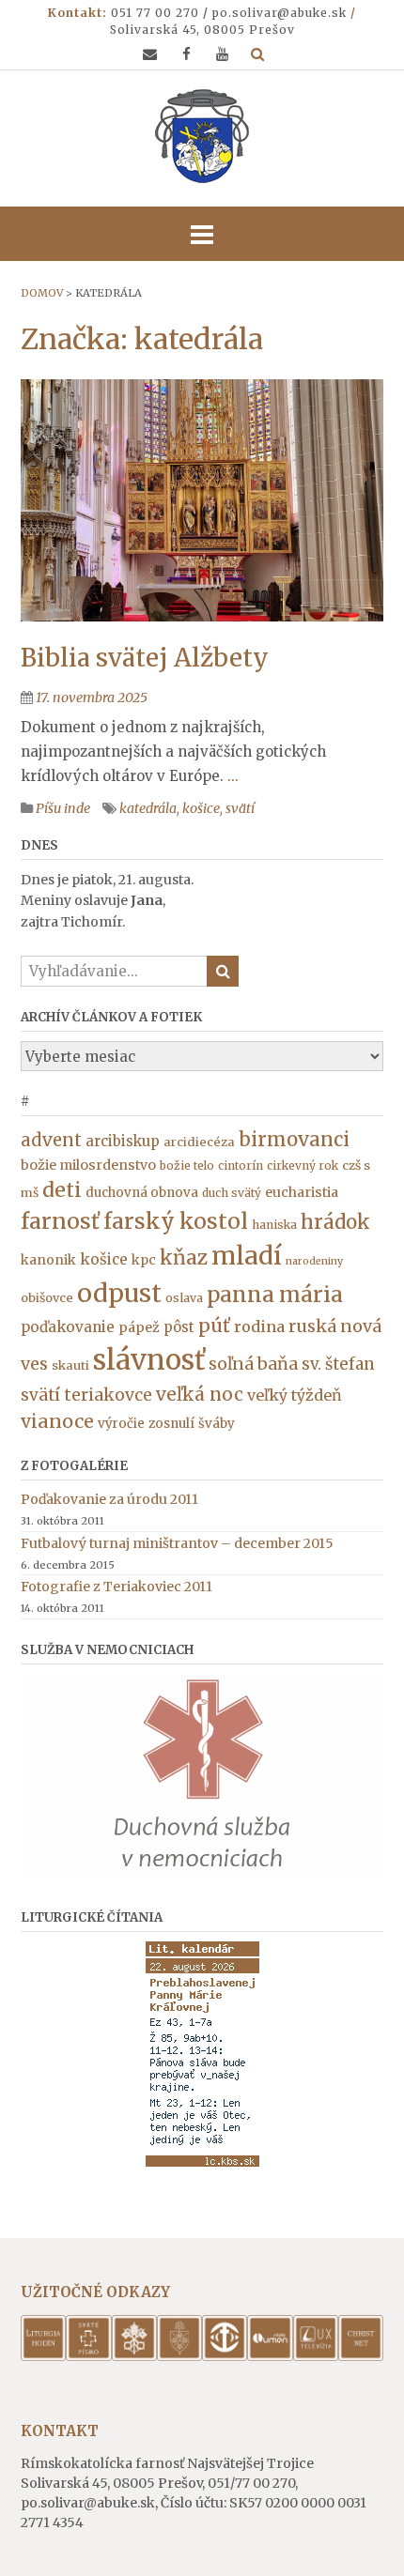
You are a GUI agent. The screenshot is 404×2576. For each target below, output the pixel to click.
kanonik (48, 1260)
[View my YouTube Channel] (222, 54)
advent (51, 1140)
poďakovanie (68, 1327)
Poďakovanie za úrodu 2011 (109, 1499)
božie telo (187, 1165)
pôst (179, 1327)
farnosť (60, 1221)
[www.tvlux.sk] (316, 2356)
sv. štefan (338, 1364)
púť (214, 1325)
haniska (274, 1225)
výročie (121, 1424)
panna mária (275, 1295)
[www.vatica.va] (134, 2356)
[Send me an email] (150, 54)
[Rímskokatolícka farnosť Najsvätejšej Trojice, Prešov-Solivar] (202, 136)
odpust (119, 1293)
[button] (202, 234)
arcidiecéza (199, 1142)
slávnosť (149, 1360)
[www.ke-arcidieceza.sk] (179, 2356)
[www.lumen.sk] (270, 2356)
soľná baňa (253, 1364)
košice (201, 808)
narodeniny (314, 1261)
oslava (184, 1298)
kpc (144, 1260)
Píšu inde (63, 808)
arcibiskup (123, 1141)
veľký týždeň (295, 1395)
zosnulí (171, 1424)
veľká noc (200, 1394)
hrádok (335, 1222)
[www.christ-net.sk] (361, 2356)
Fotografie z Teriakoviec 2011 (117, 1587)
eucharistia (302, 1192)
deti (62, 1190)
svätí (240, 808)
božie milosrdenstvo (88, 1165)
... (233, 776)
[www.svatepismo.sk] (88, 2356)
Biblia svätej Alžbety (145, 658)
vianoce (57, 1421)
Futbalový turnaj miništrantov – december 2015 (177, 1543)
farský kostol (176, 1221)
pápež (139, 1327)
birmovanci (294, 1140)
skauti (70, 1365)
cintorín (241, 1165)
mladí (247, 1256)
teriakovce (108, 1395)
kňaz (184, 1258)
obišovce (47, 1298)
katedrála (148, 808)
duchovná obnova (142, 1193)
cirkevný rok (303, 1165)
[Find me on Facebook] (186, 54)
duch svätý (232, 1193)
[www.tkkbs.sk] (225, 2356)
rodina (259, 1326)
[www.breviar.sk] (43, 2356)
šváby (217, 1424)
